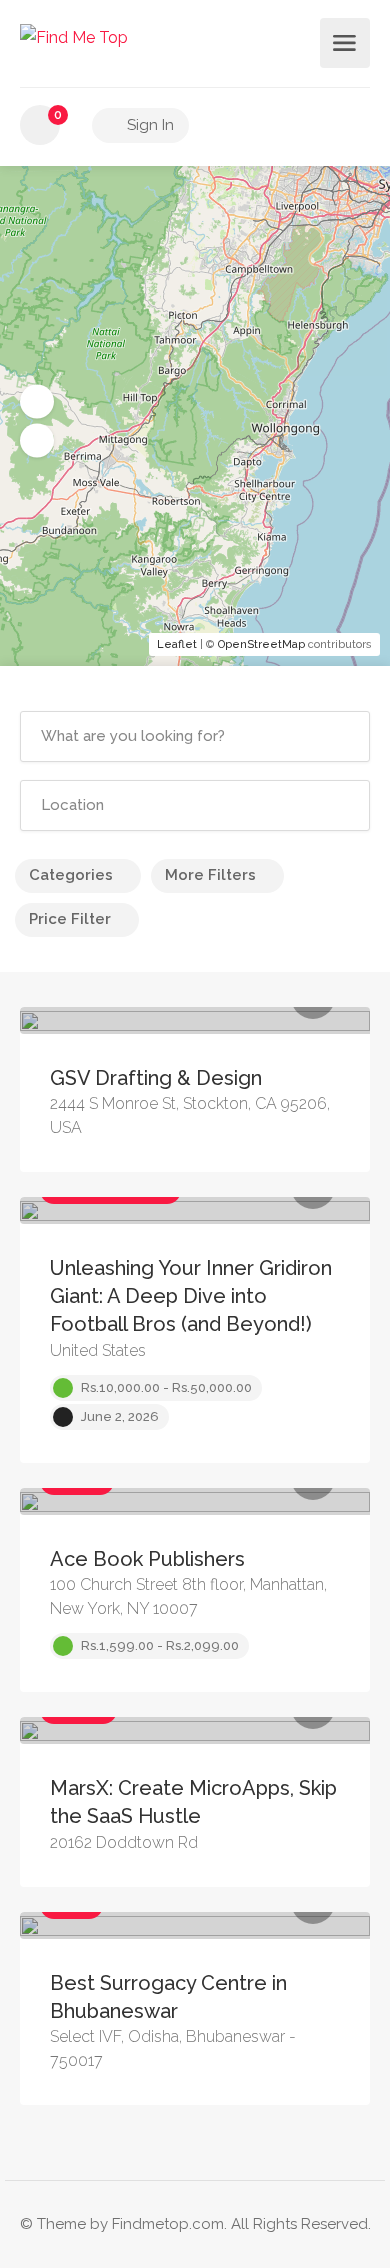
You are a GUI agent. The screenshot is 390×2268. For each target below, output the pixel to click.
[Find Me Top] (74, 36)
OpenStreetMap (261, 644)
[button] (37, 402)
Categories (71, 875)
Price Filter (70, 919)
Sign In (148, 125)
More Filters (210, 875)
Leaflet (177, 644)
